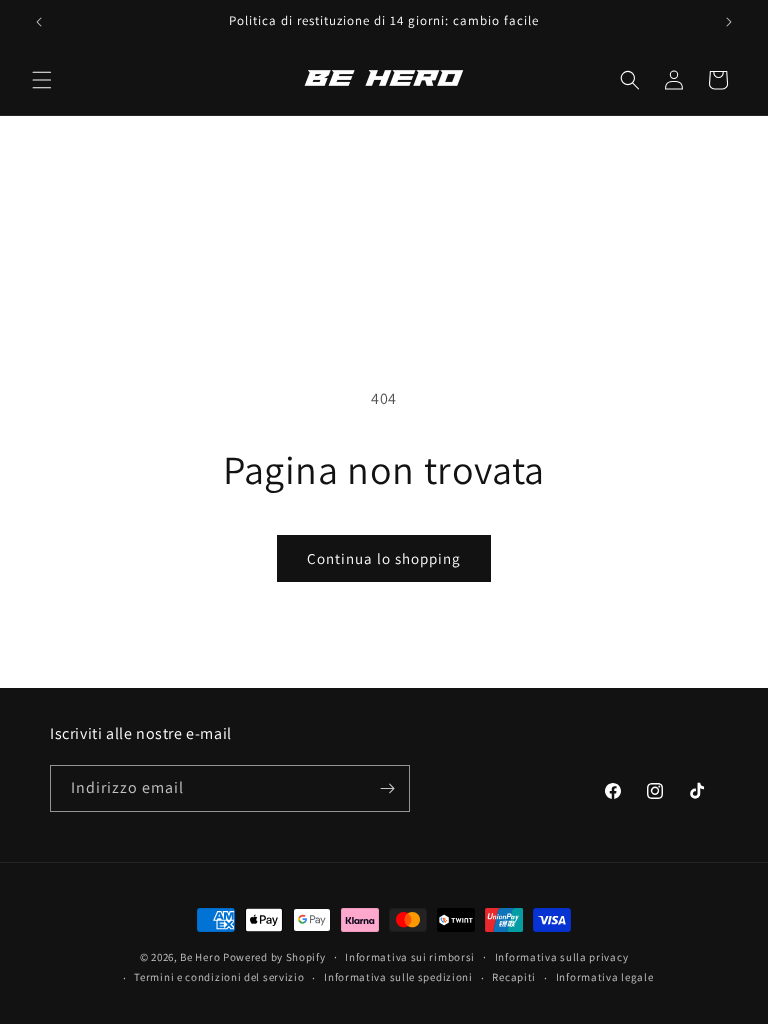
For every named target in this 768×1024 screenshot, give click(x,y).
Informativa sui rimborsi (410, 957)
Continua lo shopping (384, 558)
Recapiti (514, 977)
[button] (42, 80)
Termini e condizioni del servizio (219, 977)
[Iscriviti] (387, 788)
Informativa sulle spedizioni (398, 977)
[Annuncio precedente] (39, 22)
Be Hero (200, 957)
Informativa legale (605, 977)
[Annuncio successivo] (729, 22)
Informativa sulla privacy (562, 957)
